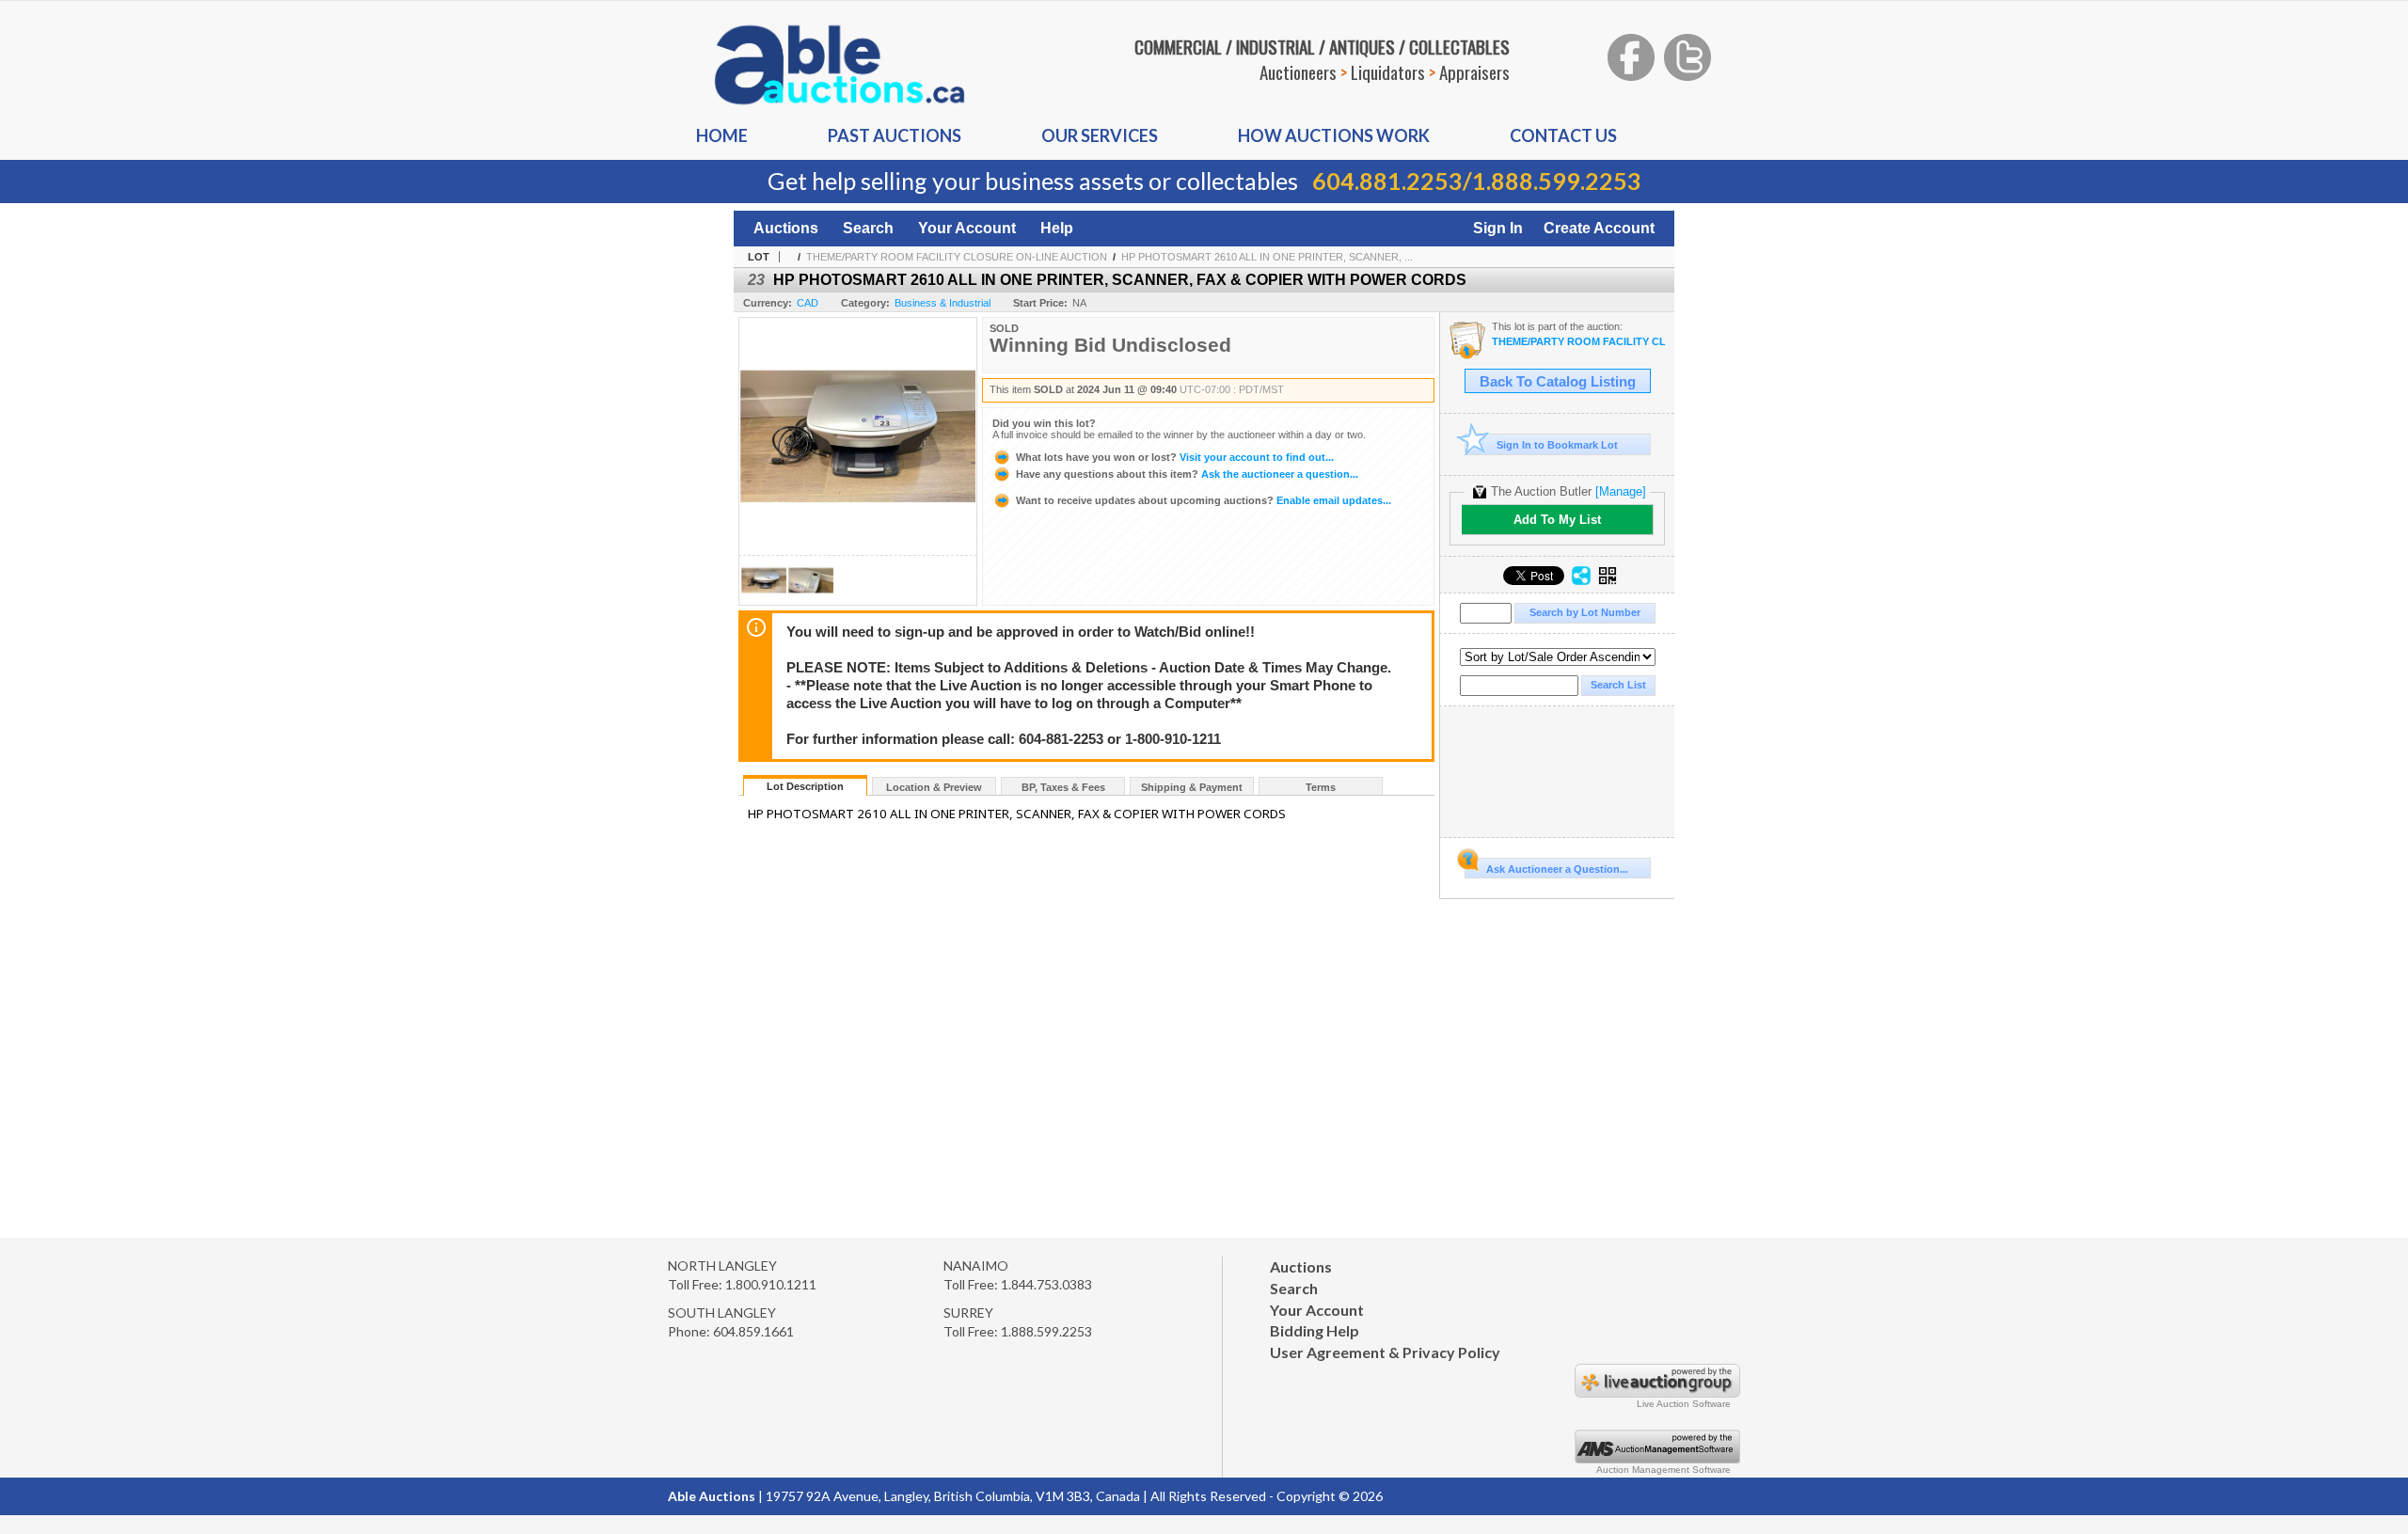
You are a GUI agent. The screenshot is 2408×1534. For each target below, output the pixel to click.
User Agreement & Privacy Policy (1385, 1352)
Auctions (786, 228)
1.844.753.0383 (1046, 1284)
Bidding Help (1315, 1330)
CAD (808, 303)
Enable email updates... (1204, 500)
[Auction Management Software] (1657, 1458)
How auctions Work (1334, 135)
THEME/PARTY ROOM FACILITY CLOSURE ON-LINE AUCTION (957, 257)
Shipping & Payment (1192, 787)
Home (722, 135)
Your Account (967, 228)
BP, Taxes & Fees (1063, 787)
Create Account (1599, 228)
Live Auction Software (1684, 1404)
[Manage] (1621, 491)
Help (1057, 228)
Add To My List (1557, 520)
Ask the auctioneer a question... (1187, 474)
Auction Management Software (1663, 1470)
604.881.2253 (1387, 181)
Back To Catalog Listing (1558, 382)
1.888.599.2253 (1557, 181)
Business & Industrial (943, 303)
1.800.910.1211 (771, 1284)
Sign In (1498, 228)
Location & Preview (934, 787)
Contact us (1563, 135)
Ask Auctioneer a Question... (1557, 869)
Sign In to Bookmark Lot (1557, 445)
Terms (1321, 787)
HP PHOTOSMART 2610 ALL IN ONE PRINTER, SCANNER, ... (1267, 257)
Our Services (1100, 135)
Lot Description (805, 786)
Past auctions (895, 135)
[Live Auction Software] (1657, 1392)
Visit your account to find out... (1175, 457)
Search (868, 228)
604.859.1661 (753, 1331)
